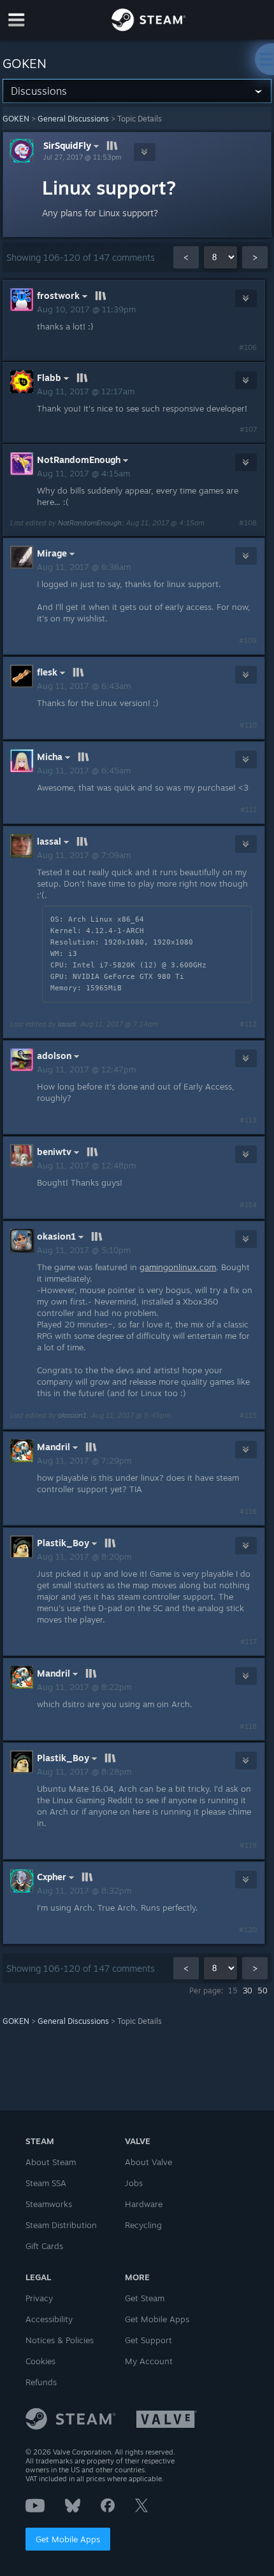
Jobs (134, 2183)
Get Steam (145, 2298)
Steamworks (49, 2204)
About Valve (148, 2162)
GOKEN (16, 119)
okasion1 (72, 1415)
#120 (248, 1930)
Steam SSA (46, 2183)
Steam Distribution (61, 2225)
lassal (67, 1024)
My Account (149, 2361)
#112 (248, 1024)
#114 (248, 1205)
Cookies (40, 2361)
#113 (248, 1120)
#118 (248, 1726)
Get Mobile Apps (68, 2539)
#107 (248, 429)
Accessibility (49, 2319)
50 (263, 1991)
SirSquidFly (67, 145)
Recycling (143, 2225)
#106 (248, 347)
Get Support (148, 2340)
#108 (248, 523)
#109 (248, 641)
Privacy (39, 2298)
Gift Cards (44, 2246)
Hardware (144, 2204)
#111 (249, 810)
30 (248, 1991)
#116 (248, 1511)
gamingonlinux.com (178, 1267)
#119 (248, 1845)
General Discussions (73, 119)
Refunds (41, 2382)
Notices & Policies (60, 2340)
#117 (249, 1642)
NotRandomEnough (90, 523)
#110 (248, 725)
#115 (248, 1415)
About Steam (51, 2162)
